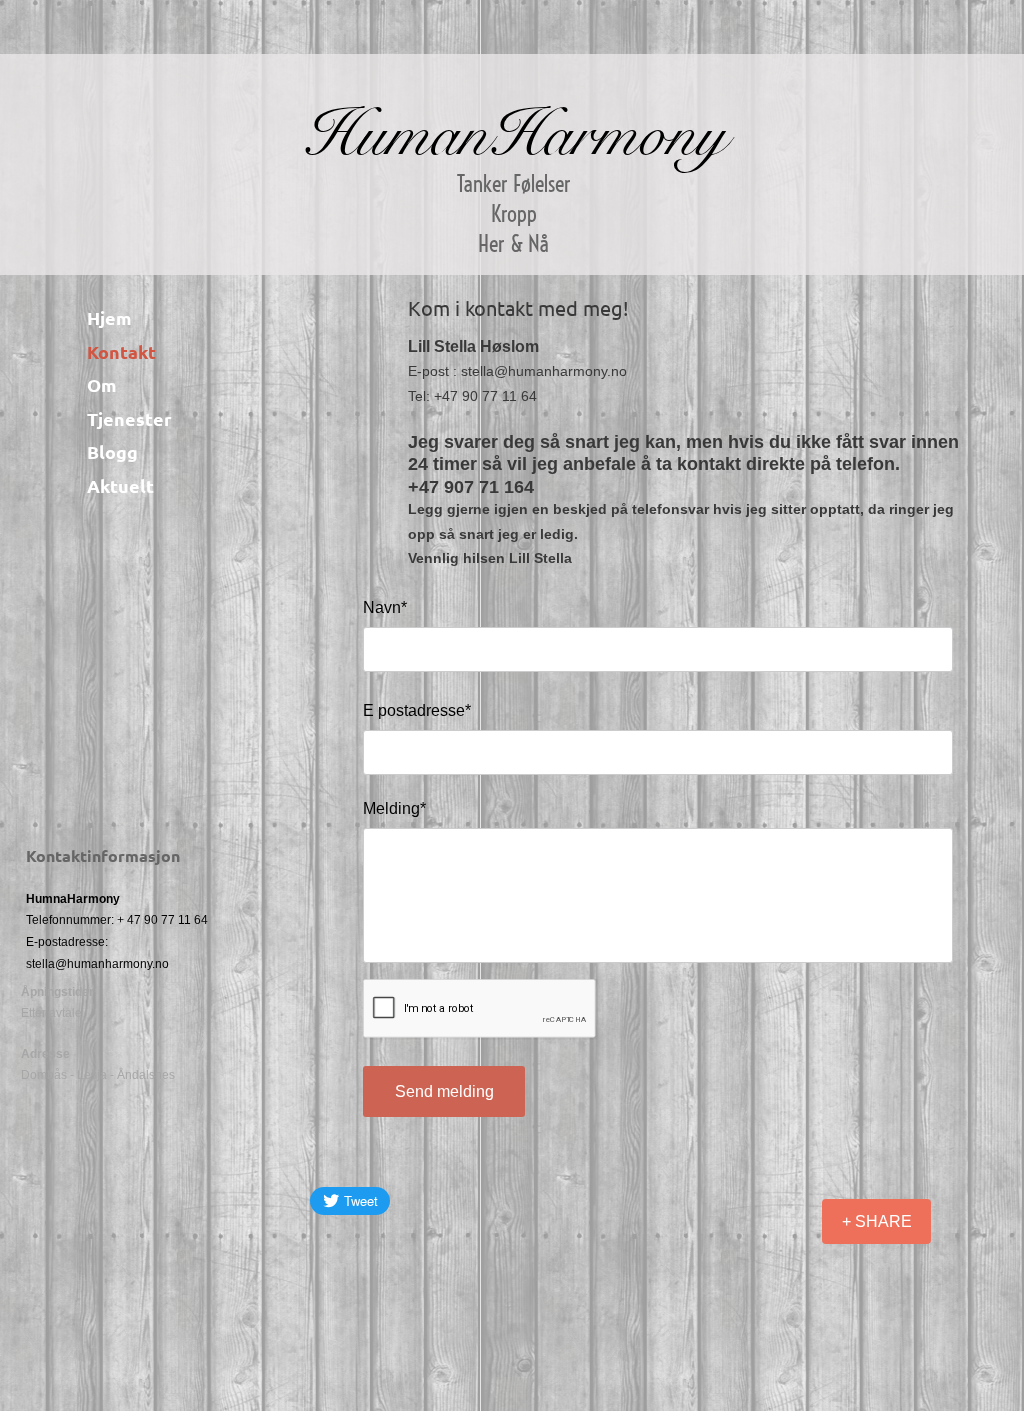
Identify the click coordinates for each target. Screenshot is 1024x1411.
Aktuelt (120, 485)
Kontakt (121, 351)
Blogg (112, 451)
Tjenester (129, 418)
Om (102, 384)
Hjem (109, 317)
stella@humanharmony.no (97, 964)
